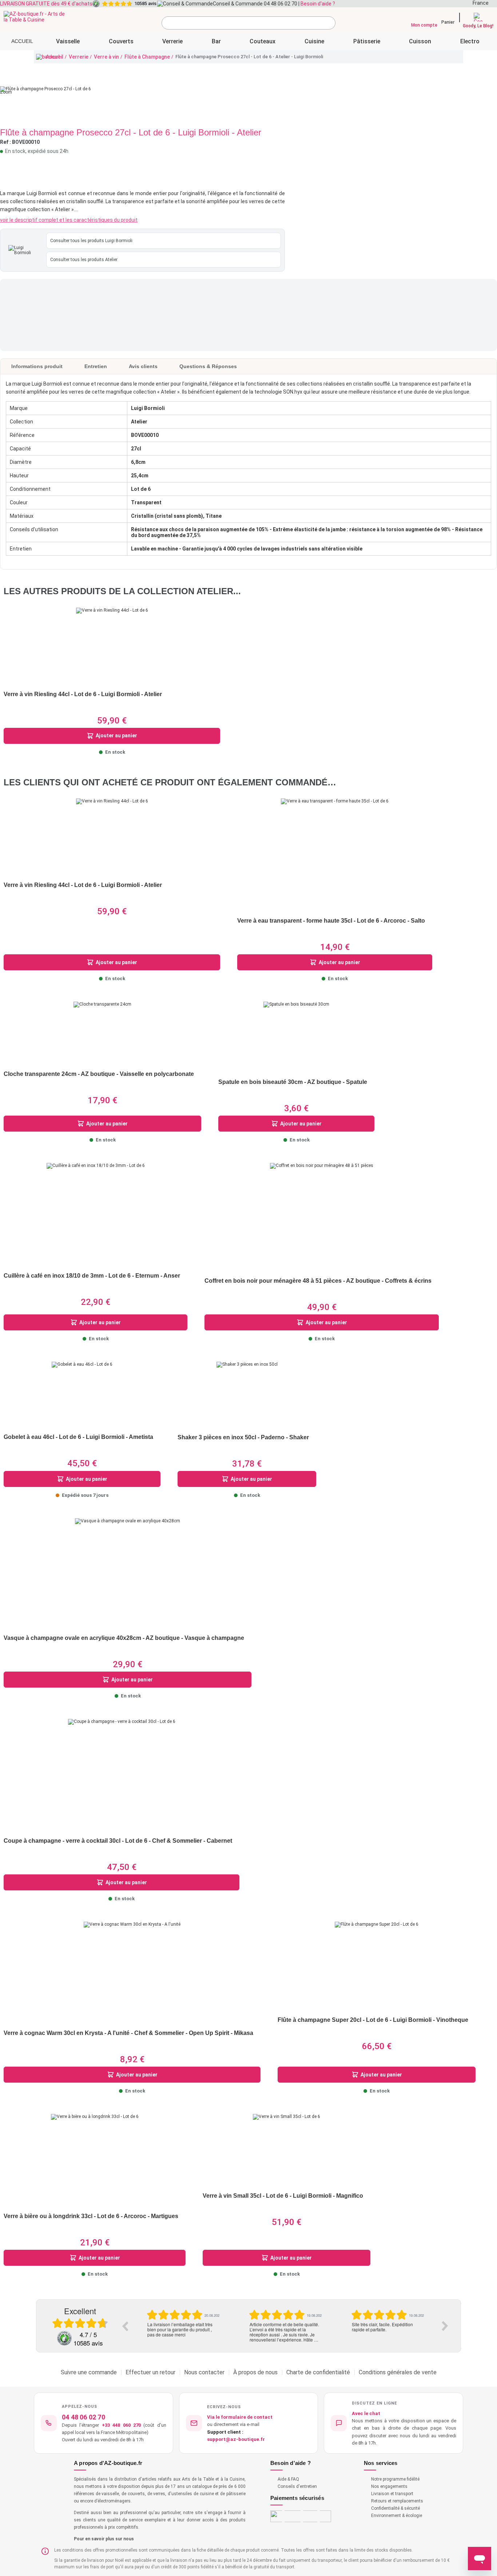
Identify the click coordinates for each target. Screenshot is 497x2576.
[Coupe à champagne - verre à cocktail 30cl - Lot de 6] (122, 1773)
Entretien (96, 366)
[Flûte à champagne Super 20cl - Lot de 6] (377, 1964)
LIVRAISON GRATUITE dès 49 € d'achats (46, 4)
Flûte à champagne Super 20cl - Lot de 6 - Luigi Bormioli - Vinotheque (373, 2020)
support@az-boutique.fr (236, 2439)
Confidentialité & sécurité (395, 2508)
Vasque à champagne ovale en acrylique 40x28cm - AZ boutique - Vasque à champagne (124, 1638)
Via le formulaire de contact (240, 2417)
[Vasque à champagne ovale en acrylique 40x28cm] (128, 1571)
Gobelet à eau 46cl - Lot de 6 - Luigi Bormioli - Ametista (78, 1437)
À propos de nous (255, 2372)
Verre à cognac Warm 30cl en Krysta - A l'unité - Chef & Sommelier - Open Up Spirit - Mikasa (128, 2033)
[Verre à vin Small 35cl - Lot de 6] (287, 2148)
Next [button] (445, 2326)
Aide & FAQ (288, 2479)
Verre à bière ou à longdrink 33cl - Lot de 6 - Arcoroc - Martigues (91, 2216)
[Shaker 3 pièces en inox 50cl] (247, 1392)
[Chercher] (328, 24)
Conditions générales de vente (398, 2372)
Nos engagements (389, 2486)
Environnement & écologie (397, 2516)
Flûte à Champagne (147, 57)
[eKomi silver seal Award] (64, 2338)
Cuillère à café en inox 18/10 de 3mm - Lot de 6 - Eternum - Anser (92, 1276)
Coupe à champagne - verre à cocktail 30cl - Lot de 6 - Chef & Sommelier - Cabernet (118, 1841)
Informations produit (37, 366)
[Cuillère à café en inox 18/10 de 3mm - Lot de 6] (96, 1212)
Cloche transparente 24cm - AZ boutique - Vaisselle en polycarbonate (99, 1074)
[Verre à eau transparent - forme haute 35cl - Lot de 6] (335, 852)
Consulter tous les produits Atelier (84, 260)
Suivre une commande (89, 2372)
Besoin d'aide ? (318, 4)
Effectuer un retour (150, 2372)
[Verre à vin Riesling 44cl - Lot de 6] (112, 644)
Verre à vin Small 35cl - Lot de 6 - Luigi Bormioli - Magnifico (283, 2196)
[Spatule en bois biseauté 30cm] (296, 1035)
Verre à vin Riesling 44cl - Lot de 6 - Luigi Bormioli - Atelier (83, 694)
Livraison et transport (392, 2494)
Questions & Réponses (208, 366)
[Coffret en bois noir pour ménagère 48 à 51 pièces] (322, 1215)
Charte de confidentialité (318, 2372)
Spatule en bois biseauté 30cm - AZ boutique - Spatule (293, 1082)
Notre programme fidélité (395, 2479)
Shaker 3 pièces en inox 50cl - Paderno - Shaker (243, 1437)
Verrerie (79, 57)
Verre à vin (106, 57)
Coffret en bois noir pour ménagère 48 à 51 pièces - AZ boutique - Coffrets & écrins (318, 1281)
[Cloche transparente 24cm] (102, 1031)
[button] (448, 19)
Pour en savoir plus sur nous (104, 2539)
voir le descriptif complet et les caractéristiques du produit (69, 220)
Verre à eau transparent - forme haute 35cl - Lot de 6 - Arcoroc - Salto (331, 921)
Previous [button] (125, 2326)
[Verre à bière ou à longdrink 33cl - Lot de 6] (95, 2158)
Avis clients (143, 366)
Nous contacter (204, 2372)
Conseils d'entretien (297, 2486)
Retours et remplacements (397, 2501)
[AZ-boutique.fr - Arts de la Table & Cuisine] (36, 17)
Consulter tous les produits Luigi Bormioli (91, 241)
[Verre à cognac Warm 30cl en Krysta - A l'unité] (132, 1970)
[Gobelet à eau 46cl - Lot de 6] (82, 1392)
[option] (183, 2323)
